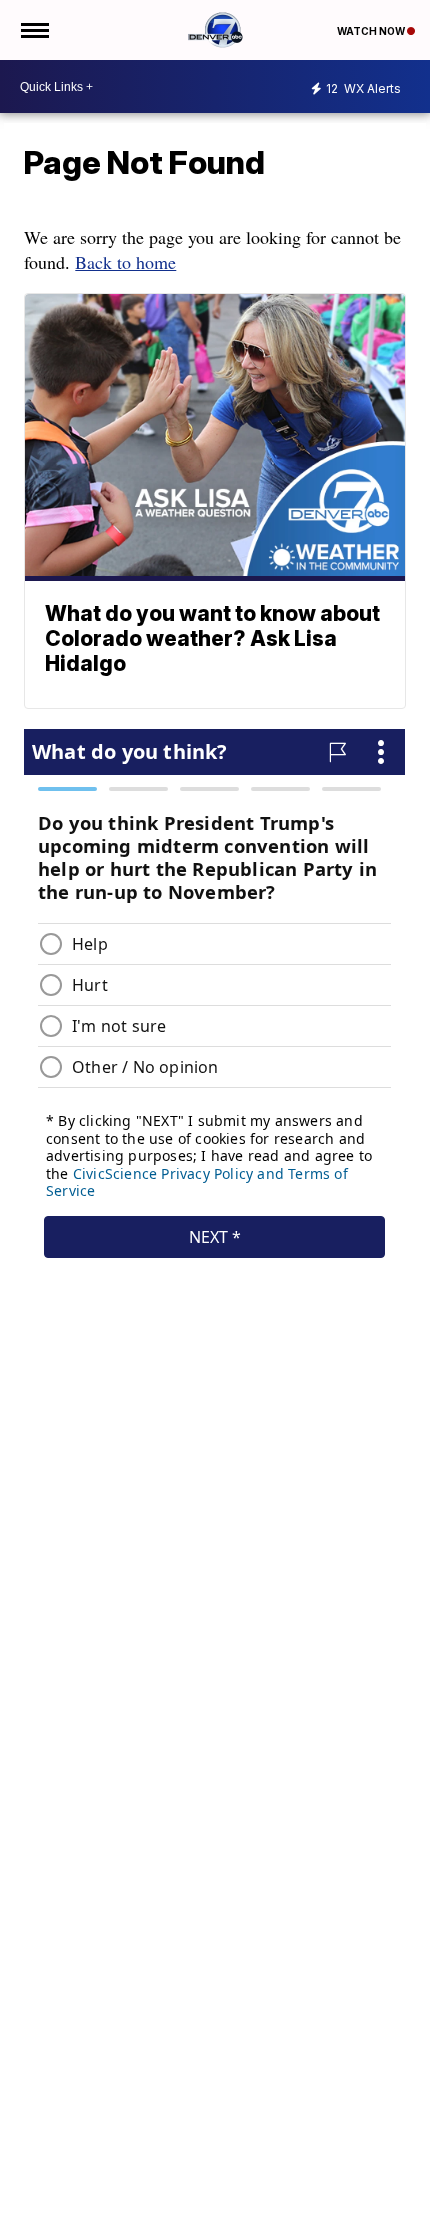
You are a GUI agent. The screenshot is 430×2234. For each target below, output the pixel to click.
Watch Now (372, 31)
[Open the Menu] (33, 30)
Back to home (125, 262)
